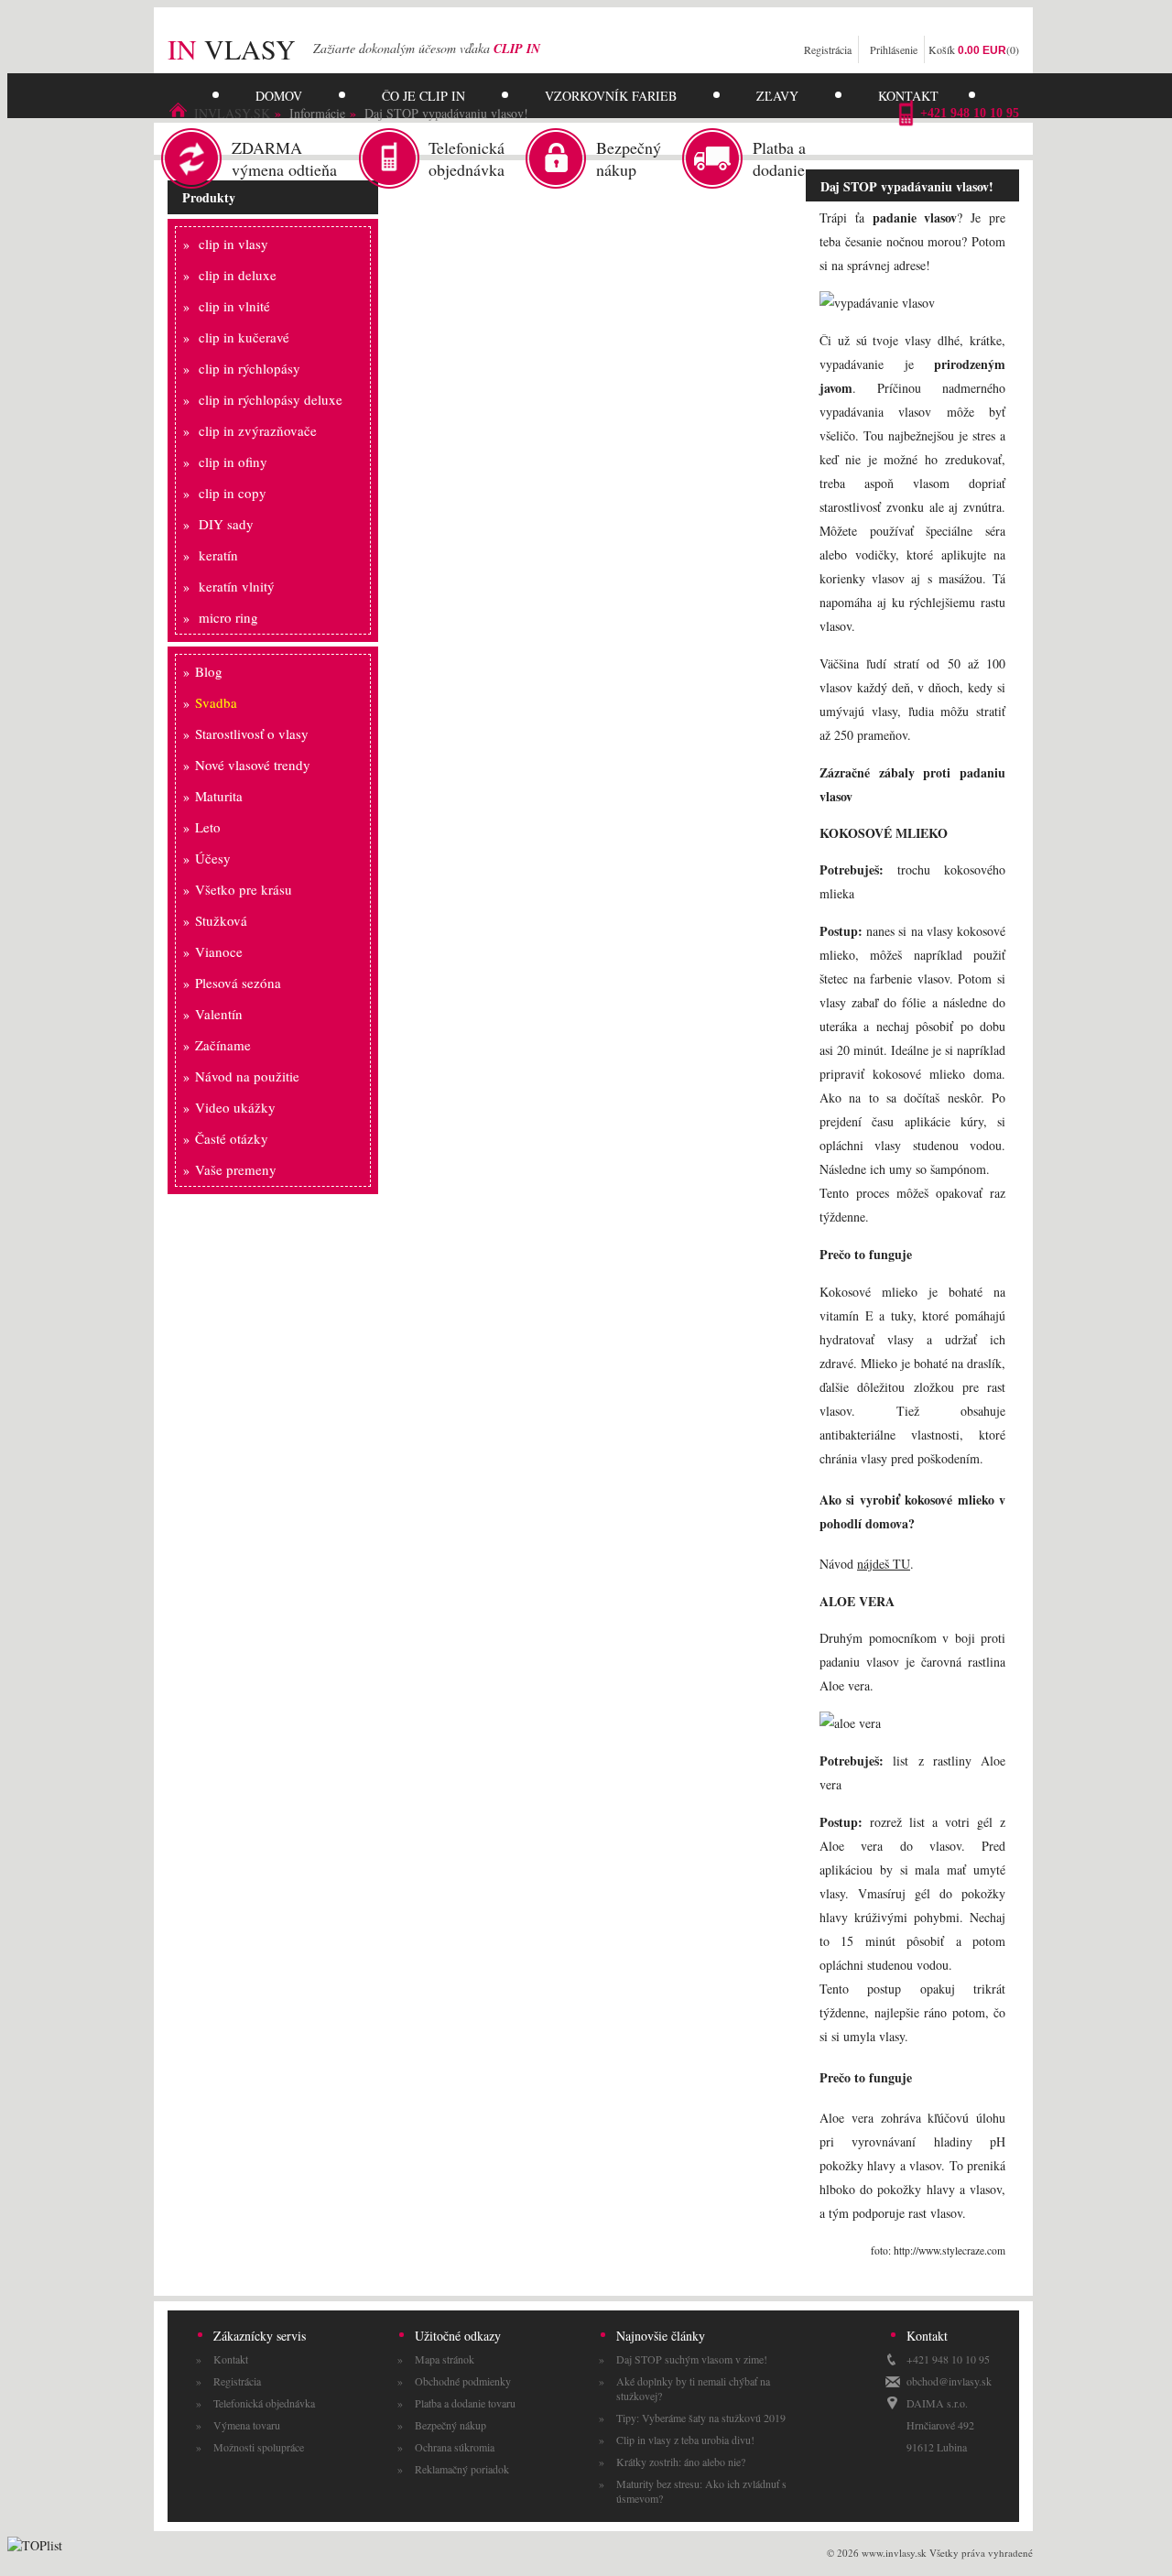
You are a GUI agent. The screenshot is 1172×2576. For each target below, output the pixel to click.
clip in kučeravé (244, 337)
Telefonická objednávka (467, 158)
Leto (208, 827)
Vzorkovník (611, 96)
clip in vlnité (234, 306)
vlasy (232, 49)
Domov (279, 96)
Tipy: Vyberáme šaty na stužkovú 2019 (701, 2418)
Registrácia (828, 49)
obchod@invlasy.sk (949, 2381)
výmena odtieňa (284, 158)
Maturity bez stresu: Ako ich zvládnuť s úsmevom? (701, 2491)
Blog (209, 671)
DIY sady (226, 524)
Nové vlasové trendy (253, 765)
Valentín (219, 1014)
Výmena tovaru (247, 2425)
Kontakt (908, 96)
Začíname (223, 1045)
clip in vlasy (233, 244)
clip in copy (233, 493)
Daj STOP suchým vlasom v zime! (692, 2359)
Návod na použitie (247, 1076)
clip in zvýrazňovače (258, 430)
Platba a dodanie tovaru (465, 2403)
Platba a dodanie (779, 158)
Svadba (216, 702)
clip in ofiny (233, 462)
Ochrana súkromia (455, 2447)
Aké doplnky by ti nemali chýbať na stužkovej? (693, 2388)
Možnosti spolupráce (259, 2447)
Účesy (213, 858)
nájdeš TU (884, 1564)
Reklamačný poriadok (462, 2469)
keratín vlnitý (237, 586)
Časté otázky (232, 1138)
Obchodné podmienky (463, 2381)
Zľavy (777, 96)
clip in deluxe (238, 275)
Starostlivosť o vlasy (252, 734)
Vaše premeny (236, 1169)
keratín (218, 555)
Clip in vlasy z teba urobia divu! (685, 2440)
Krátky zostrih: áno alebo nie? (681, 2462)
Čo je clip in (423, 96)
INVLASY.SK (232, 113)
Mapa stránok (445, 2359)
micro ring (228, 617)
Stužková (221, 920)
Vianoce (219, 951)
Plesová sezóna (238, 983)
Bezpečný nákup (629, 158)
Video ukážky (235, 1107)
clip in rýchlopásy (250, 368)
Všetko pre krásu (244, 889)
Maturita (219, 796)
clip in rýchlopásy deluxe (271, 399)
